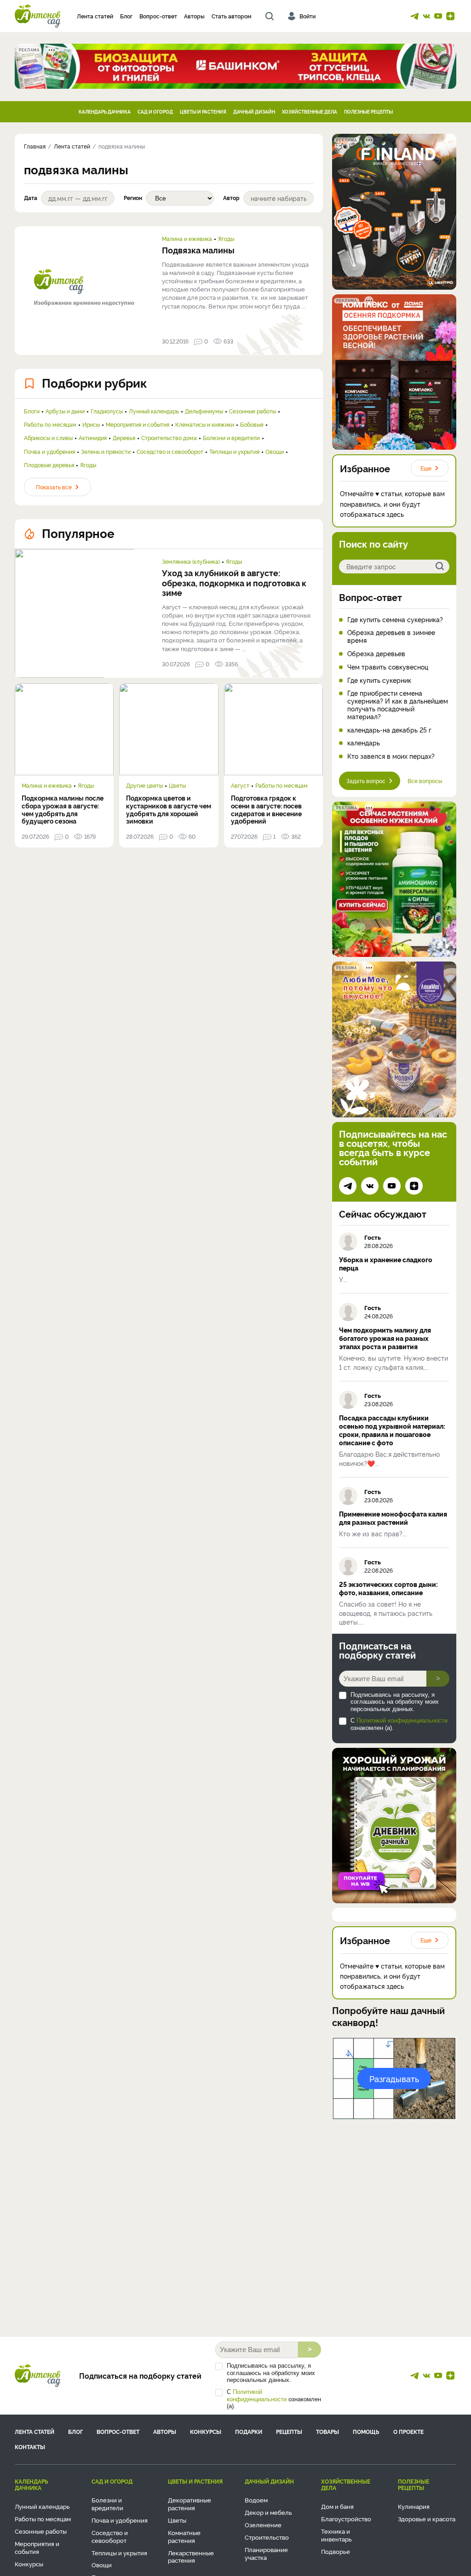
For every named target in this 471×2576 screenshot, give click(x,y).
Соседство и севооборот (170, 452)
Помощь (366, 2431)
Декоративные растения (190, 2504)
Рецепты (289, 2431)
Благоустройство (346, 2519)
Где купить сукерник (379, 680)
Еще (426, 468)
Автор (231, 198)
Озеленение (263, 2524)
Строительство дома (169, 438)
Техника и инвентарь (336, 2535)
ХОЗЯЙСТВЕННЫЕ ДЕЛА (310, 112)
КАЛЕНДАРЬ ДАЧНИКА (105, 112)
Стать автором (232, 16)
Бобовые (252, 424)
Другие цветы (144, 785)
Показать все (54, 487)
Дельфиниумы (204, 411)
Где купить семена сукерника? (395, 620)
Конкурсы (206, 2431)
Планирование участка (266, 2553)
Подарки (249, 2431)
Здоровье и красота (427, 2519)
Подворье (336, 2551)
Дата (31, 198)
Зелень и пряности (106, 452)
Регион (133, 198)
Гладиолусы (107, 411)
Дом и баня (337, 2506)
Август (240, 785)
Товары (327, 2431)
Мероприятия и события (138, 424)
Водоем (256, 2500)
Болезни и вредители (231, 438)
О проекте (408, 2431)
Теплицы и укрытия (234, 452)
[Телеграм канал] (414, 16)
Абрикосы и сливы (48, 438)
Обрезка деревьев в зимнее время (391, 636)
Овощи (275, 452)
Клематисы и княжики (205, 424)
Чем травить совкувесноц (388, 667)
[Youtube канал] (438, 16)
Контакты (30, 2447)
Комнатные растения (184, 2536)
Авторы (194, 16)
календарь (364, 743)
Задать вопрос (366, 781)
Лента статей (95, 16)
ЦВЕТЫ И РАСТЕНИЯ (203, 112)
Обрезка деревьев (376, 654)
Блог (126, 16)
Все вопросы (425, 781)
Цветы (177, 785)
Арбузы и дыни (65, 411)
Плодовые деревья (49, 465)
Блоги (32, 411)
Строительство (267, 2537)
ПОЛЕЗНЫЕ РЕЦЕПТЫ (368, 112)
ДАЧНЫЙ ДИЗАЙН (254, 112)
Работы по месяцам (50, 424)
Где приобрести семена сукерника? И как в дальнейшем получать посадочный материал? (398, 705)
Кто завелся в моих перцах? (391, 756)
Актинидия (93, 438)
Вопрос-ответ (158, 16)
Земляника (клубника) (191, 561)
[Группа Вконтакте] (426, 16)
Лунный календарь (154, 411)
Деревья (124, 438)
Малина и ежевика (187, 239)
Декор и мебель (268, 2512)
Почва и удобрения (49, 452)
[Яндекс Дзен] (450, 16)
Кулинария (414, 2506)
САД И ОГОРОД (155, 112)
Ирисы (91, 424)
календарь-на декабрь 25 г (389, 730)
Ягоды (226, 239)
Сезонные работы (253, 411)
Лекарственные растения (191, 2556)
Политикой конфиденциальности (402, 1720)
